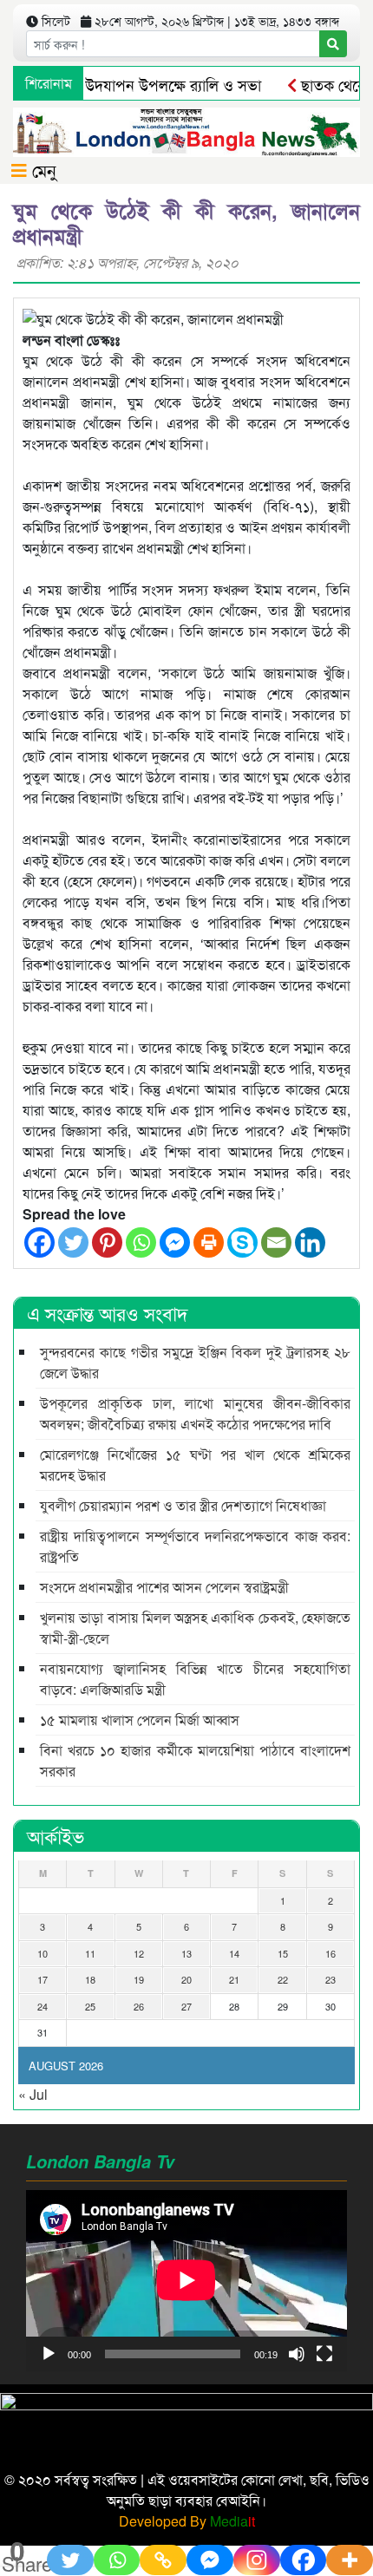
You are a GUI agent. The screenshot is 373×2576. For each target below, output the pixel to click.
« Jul (33, 2094)
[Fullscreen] (324, 2354)
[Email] (276, 1242)
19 (139, 1979)
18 (90, 1979)
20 (186, 1979)
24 (43, 2006)
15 (283, 1953)
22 (283, 1979)
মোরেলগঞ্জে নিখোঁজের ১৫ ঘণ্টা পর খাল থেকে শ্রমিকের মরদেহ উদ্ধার (195, 1465)
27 (186, 2006)
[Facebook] (39, 1242)
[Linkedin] (310, 1242)
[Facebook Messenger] (175, 1242)
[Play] (49, 2354)
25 (90, 2006)
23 (330, 1979)
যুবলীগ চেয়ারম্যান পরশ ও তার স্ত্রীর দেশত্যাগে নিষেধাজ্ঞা (183, 1505)
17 (43, 1979)
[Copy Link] (163, 2560)
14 (234, 1953)
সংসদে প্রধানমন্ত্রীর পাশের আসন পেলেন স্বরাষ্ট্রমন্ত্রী (164, 1587)
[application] (186, 2280)
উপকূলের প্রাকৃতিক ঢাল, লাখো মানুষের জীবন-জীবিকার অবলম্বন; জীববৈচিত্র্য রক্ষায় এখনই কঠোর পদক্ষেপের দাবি (195, 1413)
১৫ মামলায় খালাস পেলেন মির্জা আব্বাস (140, 1720)
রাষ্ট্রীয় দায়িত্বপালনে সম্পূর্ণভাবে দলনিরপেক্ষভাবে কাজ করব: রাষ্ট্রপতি (195, 1546)
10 (43, 1953)
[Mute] (297, 2354)
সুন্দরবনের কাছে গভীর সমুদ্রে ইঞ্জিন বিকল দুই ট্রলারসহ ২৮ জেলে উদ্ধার (195, 1362)
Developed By (187, 2521)
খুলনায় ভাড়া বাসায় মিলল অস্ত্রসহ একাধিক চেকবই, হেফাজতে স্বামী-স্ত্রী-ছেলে (195, 1628)
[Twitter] (73, 1242)
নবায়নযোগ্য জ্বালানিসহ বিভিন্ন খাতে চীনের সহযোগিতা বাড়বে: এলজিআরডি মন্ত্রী (195, 1679)
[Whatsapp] (141, 1242)
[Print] (209, 1242)
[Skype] (242, 1242)
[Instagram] (257, 2560)
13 (186, 1953)
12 (139, 1953)
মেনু (42, 170)
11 (90, 1953)
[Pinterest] (107, 1242)
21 (234, 1979)
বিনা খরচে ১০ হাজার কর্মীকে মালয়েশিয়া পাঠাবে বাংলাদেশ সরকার (195, 1760)
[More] (350, 2560)
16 (330, 1953)
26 (139, 2006)
